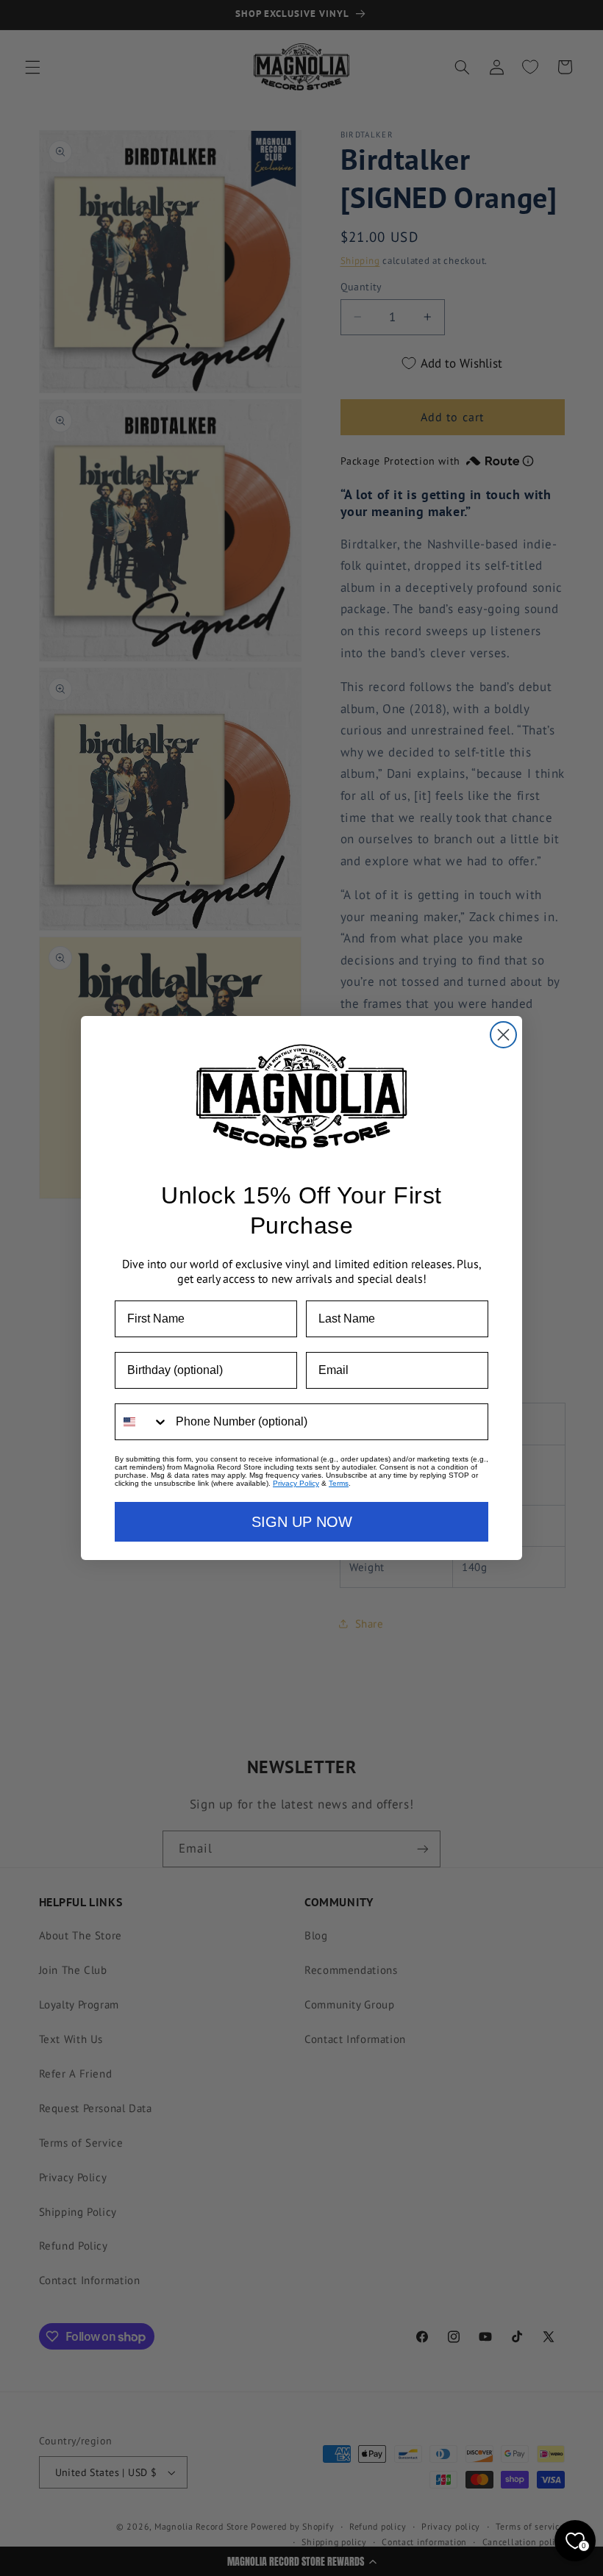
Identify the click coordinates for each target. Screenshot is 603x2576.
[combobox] (142, 1422)
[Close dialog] (503, 1035)
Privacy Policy (296, 1483)
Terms (339, 1483)
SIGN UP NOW (302, 1522)
